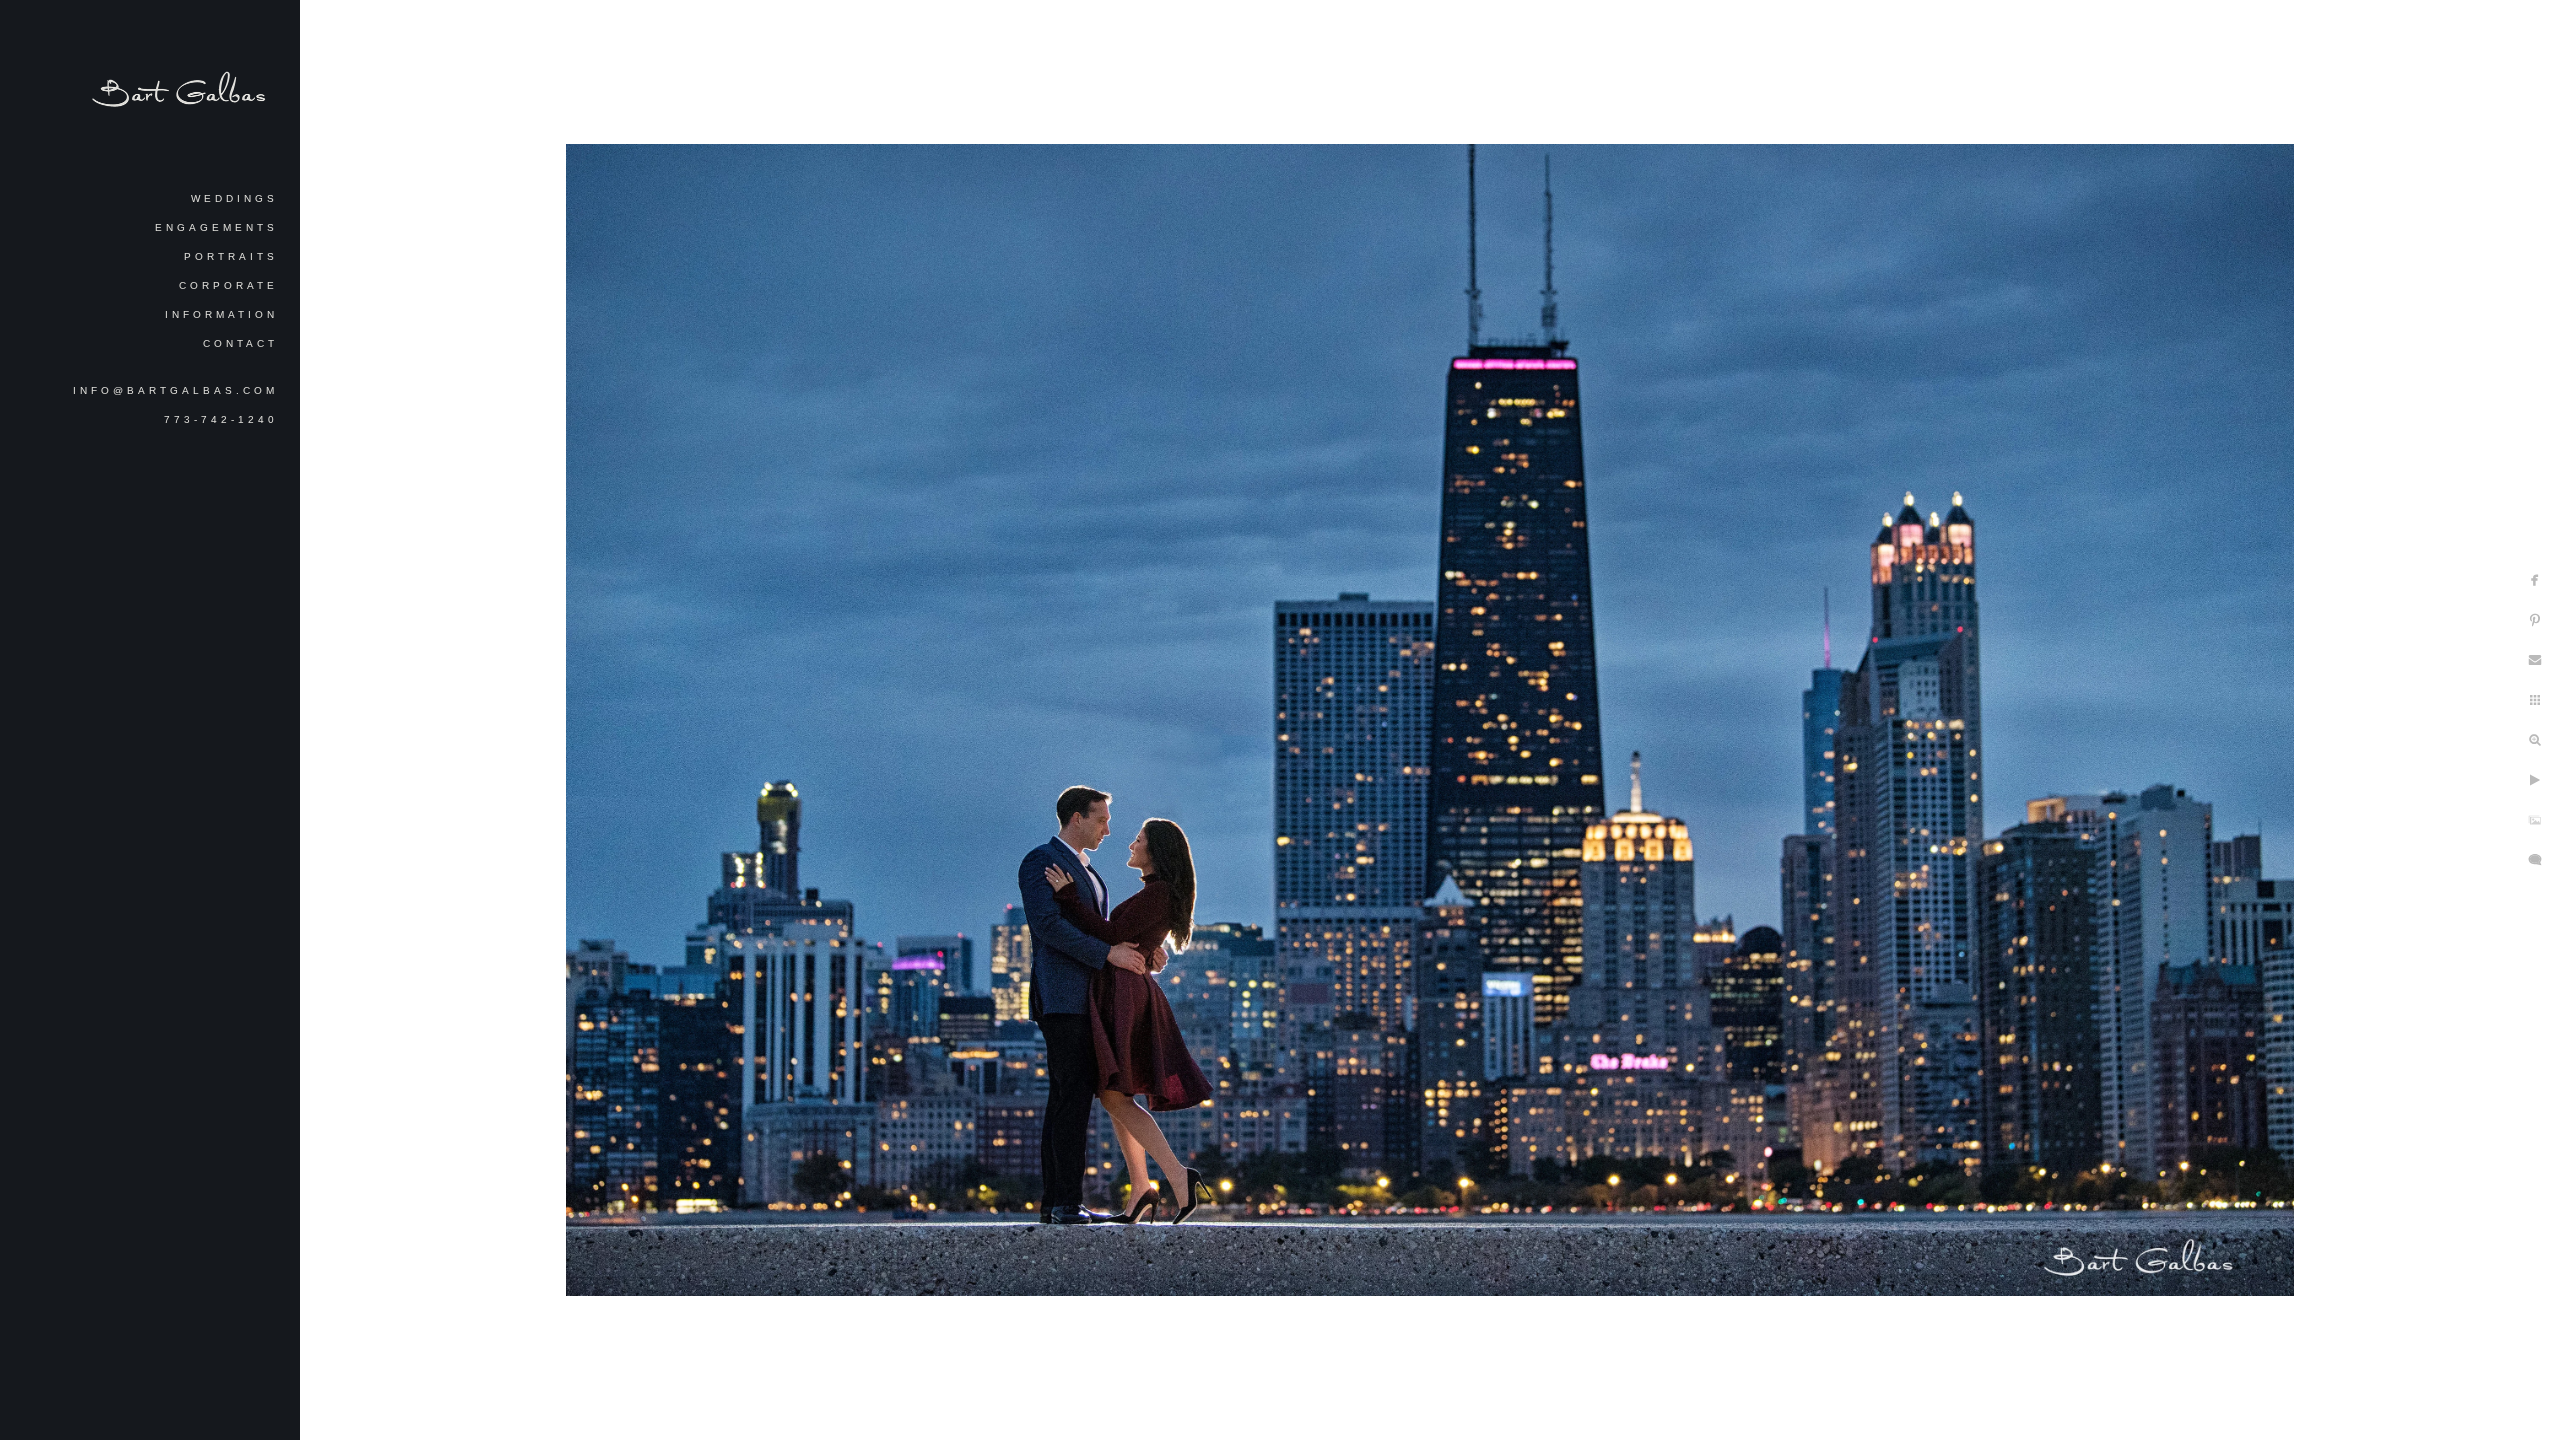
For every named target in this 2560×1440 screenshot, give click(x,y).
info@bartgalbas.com (175, 390)
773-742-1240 (221, 419)
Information (221, 314)
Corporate (228, 285)
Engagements (216, 227)
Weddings (234, 198)
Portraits (231, 256)
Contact (240, 343)
